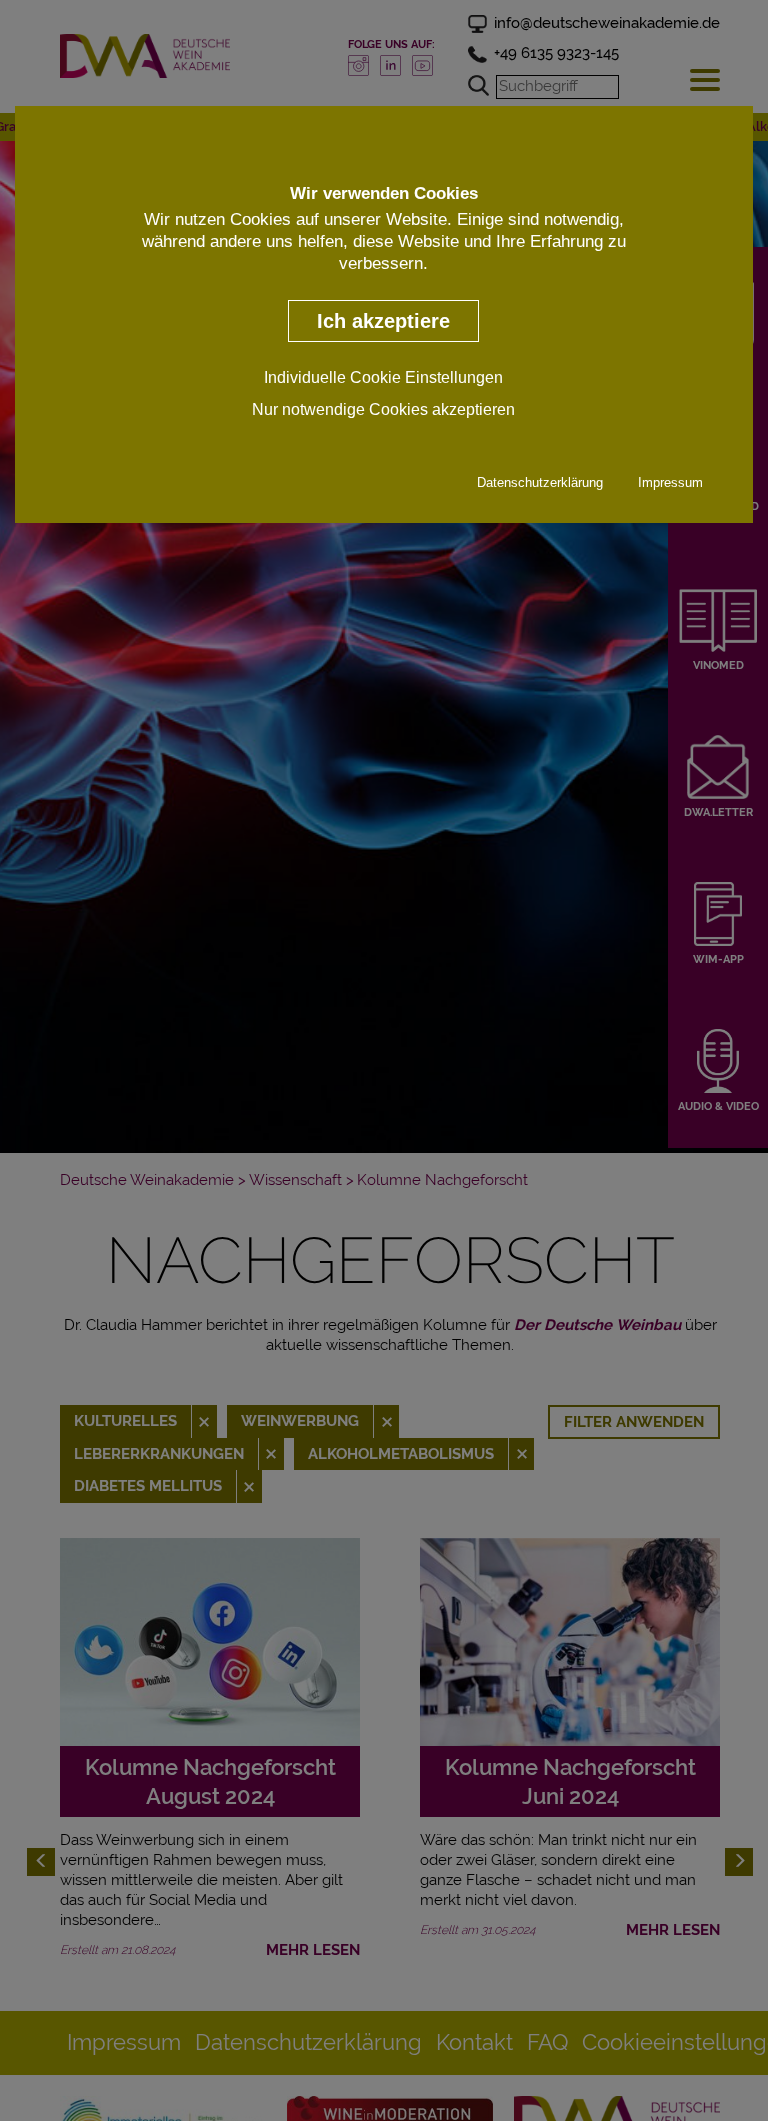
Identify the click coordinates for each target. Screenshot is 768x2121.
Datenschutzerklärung (540, 482)
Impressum (670, 482)
